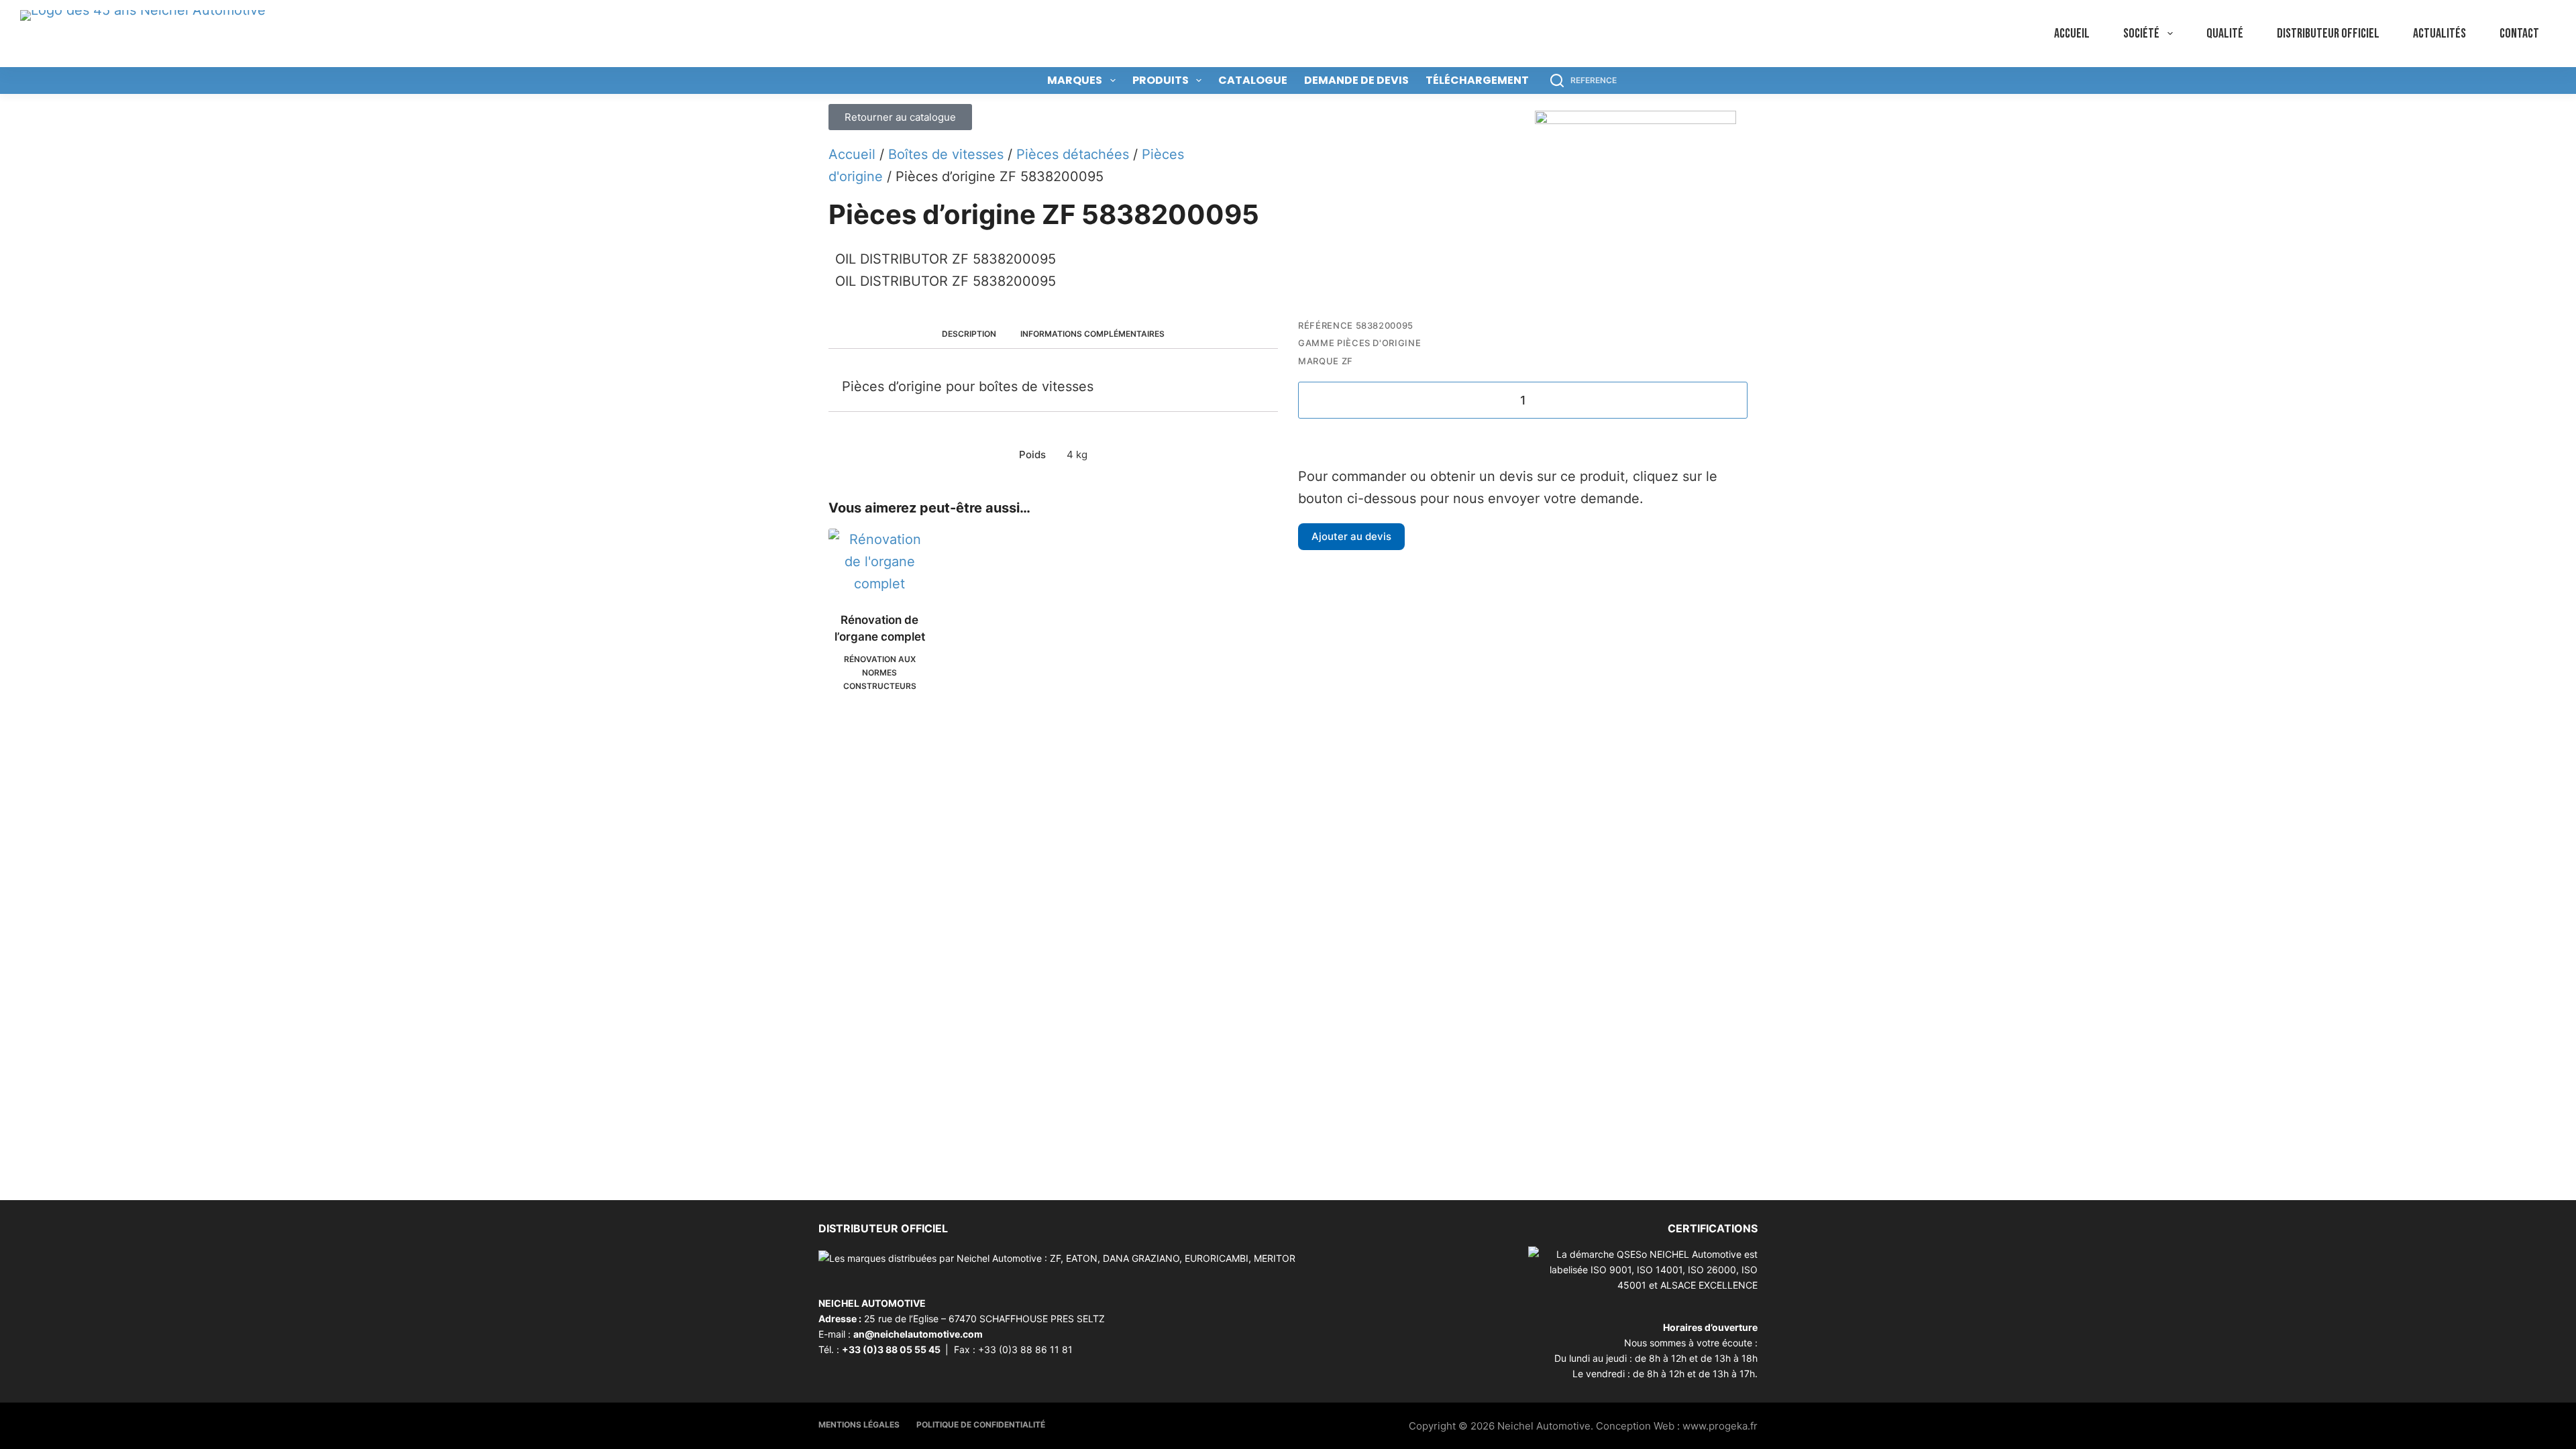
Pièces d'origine (1379, 343)
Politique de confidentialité (981, 1425)
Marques (1075, 80)
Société (2141, 34)
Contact (2519, 34)
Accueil (2072, 34)
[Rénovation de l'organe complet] (880, 562)
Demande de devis (1356, 80)
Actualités (2439, 34)
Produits (1161, 80)
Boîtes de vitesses (946, 154)
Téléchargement (1477, 80)
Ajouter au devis (1351, 536)
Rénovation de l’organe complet (880, 629)
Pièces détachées (1073, 154)
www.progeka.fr (1720, 1426)
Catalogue (1253, 80)
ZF (1347, 361)
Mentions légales (859, 1425)
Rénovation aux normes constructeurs (880, 673)
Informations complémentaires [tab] (1092, 334)
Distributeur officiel (2328, 34)
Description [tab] (969, 334)
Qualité (2225, 34)
